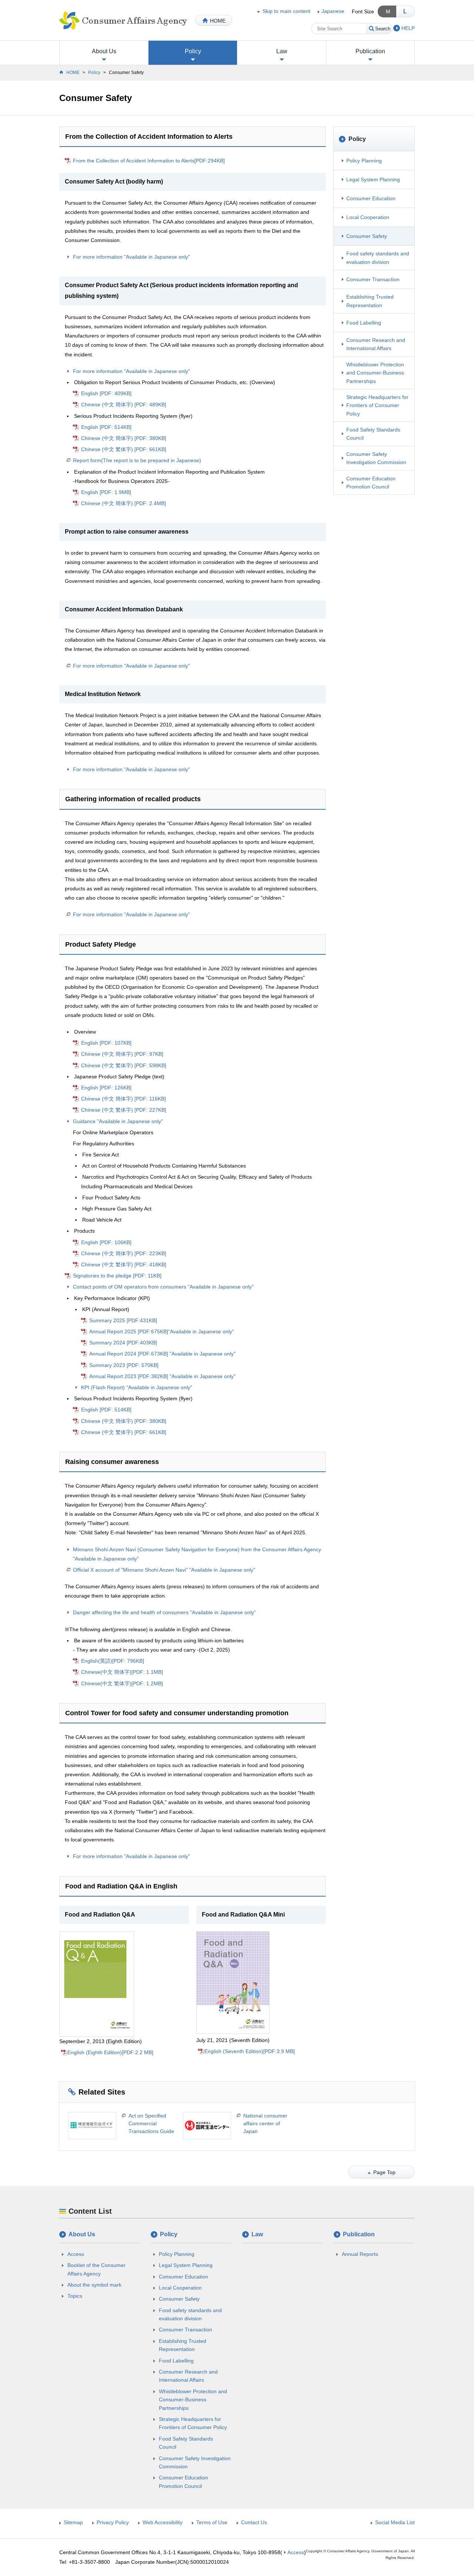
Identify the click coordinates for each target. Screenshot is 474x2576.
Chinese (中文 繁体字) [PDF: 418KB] (124, 1265)
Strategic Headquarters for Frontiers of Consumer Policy (377, 405)
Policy (193, 51)
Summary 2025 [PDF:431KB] (123, 1320)
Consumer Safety (367, 236)
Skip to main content (286, 11)
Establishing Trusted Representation (370, 301)
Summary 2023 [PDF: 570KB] (124, 1365)
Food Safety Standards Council (373, 434)
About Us (104, 51)
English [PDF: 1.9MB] (106, 492)
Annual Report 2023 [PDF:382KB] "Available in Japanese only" (162, 1376)
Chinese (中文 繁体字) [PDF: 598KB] (124, 1065)
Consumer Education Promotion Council (371, 483)
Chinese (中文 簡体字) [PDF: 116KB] (123, 1099)
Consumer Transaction (373, 279)
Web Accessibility (163, 2522)
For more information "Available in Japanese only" (131, 257)
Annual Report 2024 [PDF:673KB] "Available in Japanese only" (162, 1354)
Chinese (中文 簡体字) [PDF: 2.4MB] (123, 503)
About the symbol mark (94, 2285)
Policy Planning (364, 161)
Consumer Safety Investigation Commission (376, 458)
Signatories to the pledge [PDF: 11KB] (117, 1276)
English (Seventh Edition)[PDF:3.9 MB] (250, 2051)
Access (76, 2254)
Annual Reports (360, 2254)
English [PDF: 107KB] (106, 1043)
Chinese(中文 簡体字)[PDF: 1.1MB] (122, 1672)
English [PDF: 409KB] (106, 393)
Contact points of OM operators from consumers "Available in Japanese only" (163, 1287)
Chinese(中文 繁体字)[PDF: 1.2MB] (122, 1683)
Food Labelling (364, 323)
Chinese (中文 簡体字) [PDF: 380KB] (124, 438)
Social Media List (395, 2522)
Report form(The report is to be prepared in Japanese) (137, 460)
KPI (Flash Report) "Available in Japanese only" (137, 1387)
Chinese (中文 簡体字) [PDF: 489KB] (124, 404)
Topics (75, 2296)
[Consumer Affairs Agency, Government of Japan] (123, 20)
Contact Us (254, 2522)
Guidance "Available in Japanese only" (118, 1121)
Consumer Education (371, 198)
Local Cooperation (368, 217)
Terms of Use (212, 2522)
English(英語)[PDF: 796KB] (113, 1661)
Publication (370, 51)
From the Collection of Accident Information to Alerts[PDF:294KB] (149, 161)
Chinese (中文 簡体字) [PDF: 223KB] (124, 1253)
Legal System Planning (373, 179)
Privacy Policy (113, 2522)
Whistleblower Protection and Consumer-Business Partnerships (375, 373)
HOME (218, 21)
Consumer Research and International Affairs (376, 344)
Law (282, 51)
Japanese (333, 11)
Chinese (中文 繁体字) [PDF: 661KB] (124, 449)
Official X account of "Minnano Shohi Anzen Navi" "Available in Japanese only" (164, 1570)
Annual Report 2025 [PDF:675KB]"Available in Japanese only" (162, 1331)
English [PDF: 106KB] (106, 1242)
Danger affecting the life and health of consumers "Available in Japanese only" (164, 1612)
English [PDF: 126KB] (106, 1088)
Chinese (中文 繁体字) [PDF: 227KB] (124, 1110)
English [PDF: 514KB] (106, 427)
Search (383, 29)
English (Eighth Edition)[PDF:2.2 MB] (110, 2052)
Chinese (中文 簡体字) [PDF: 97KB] (122, 1054)
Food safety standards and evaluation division (378, 258)
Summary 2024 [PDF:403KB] (123, 1343)
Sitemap (73, 2522)
